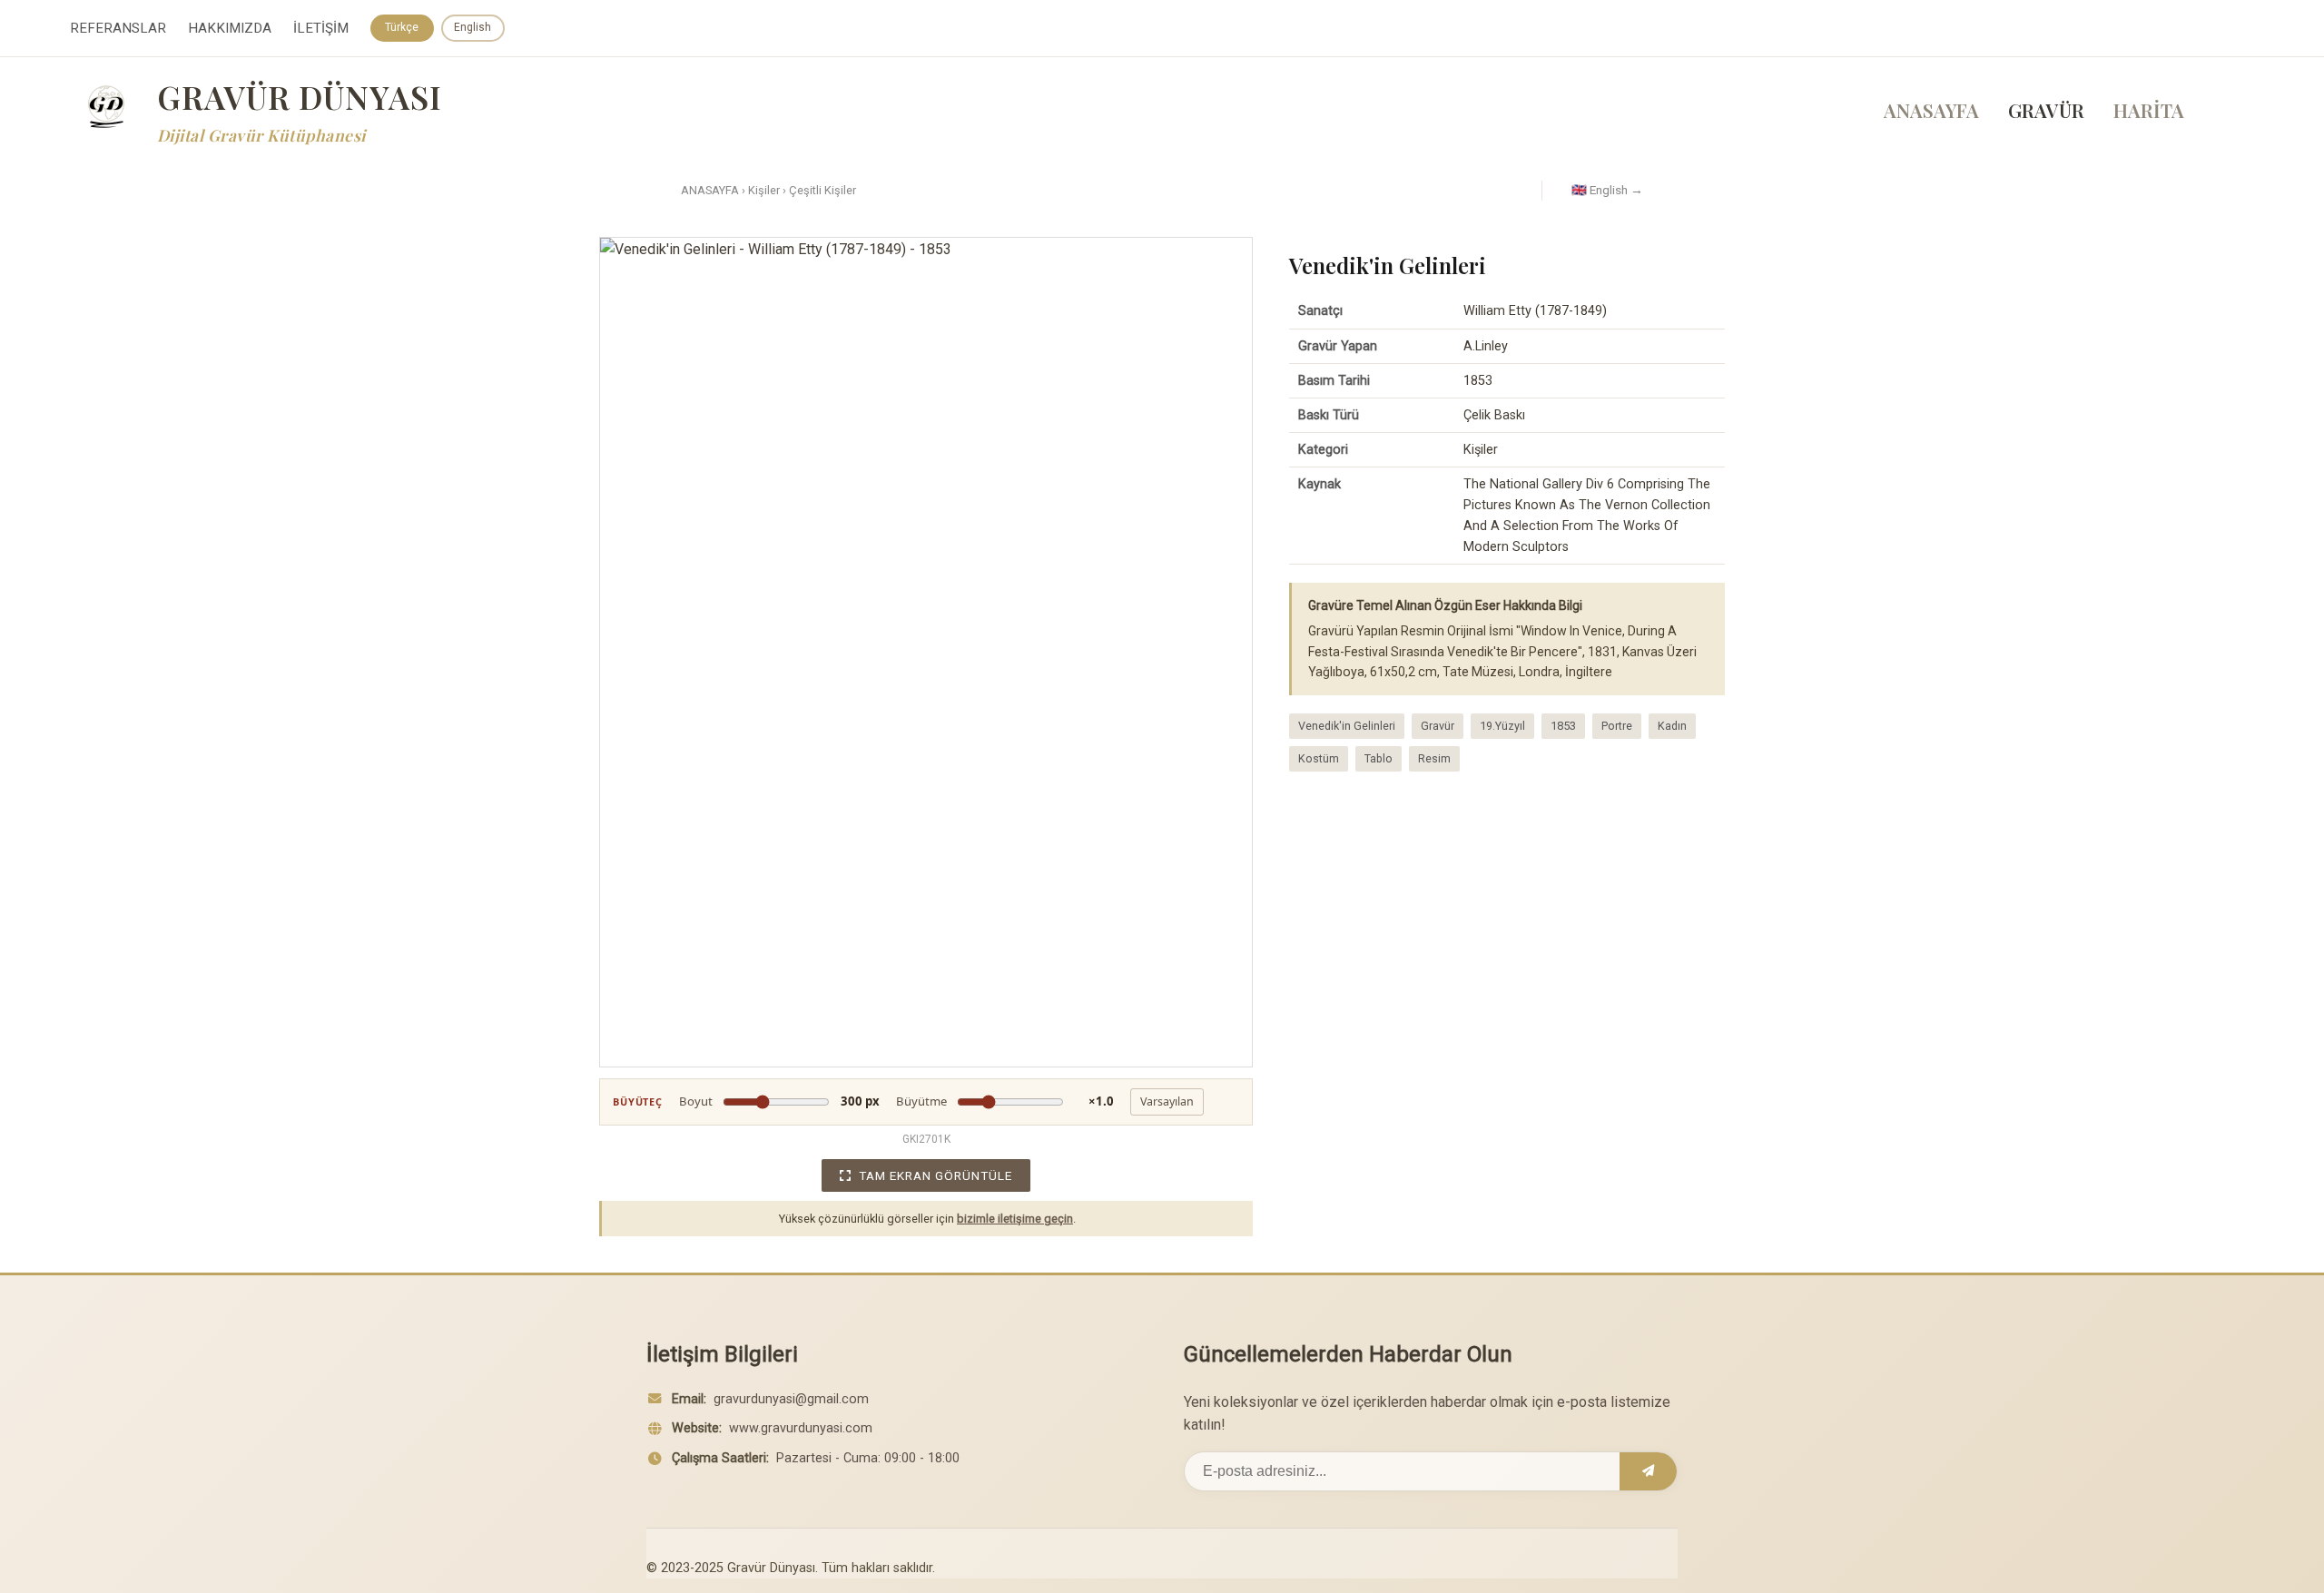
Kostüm (1319, 758)
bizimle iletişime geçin (1015, 1219)
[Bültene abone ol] (1648, 1471)
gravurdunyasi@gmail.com (791, 1399)
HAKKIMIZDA (230, 28)
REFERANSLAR (118, 28)
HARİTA (2149, 110)
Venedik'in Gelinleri (1347, 726)
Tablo (1379, 758)
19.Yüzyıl (1502, 726)
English (473, 27)
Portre (1617, 726)
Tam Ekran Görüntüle (936, 1175)
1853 (1563, 726)
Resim (1434, 758)
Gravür (1438, 726)
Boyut (779, 1101)
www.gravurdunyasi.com (801, 1428)
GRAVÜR (2046, 110)
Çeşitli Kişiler (822, 190)
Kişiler (764, 190)
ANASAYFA (1931, 110)
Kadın (1672, 726)
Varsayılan (1167, 1101)
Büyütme (1005, 1101)
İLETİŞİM (321, 28)
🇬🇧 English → (1607, 190)
